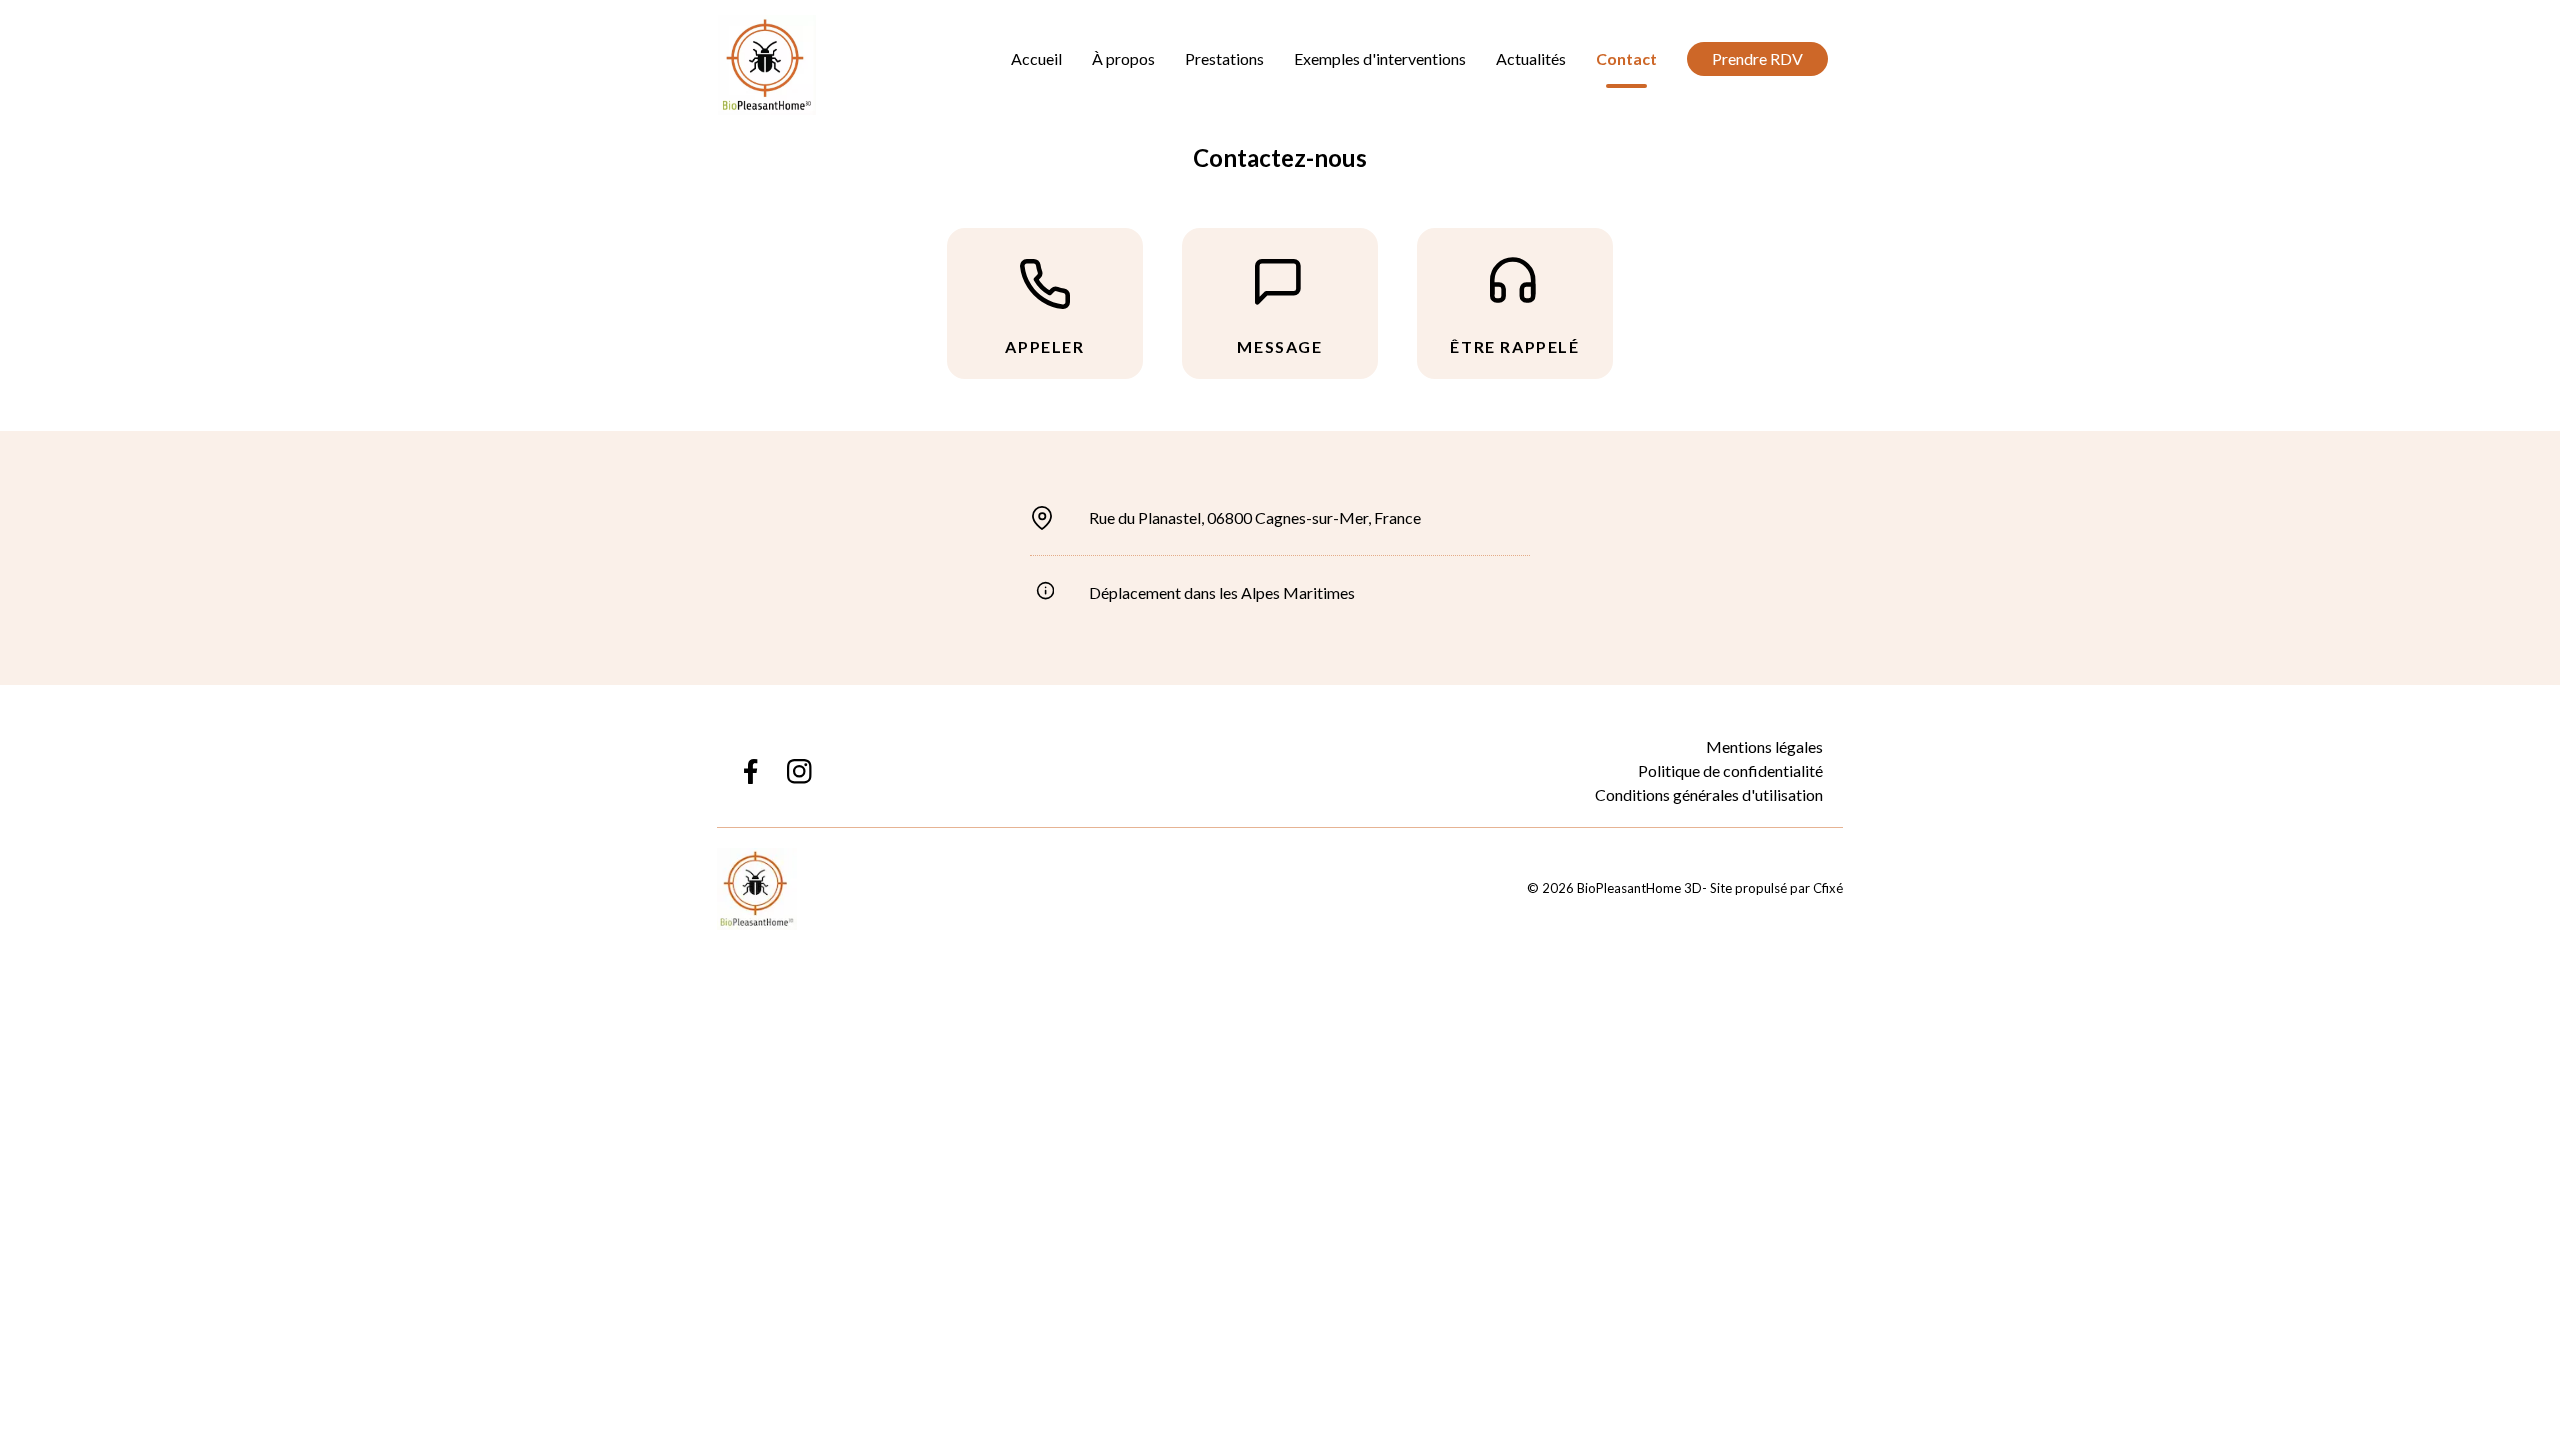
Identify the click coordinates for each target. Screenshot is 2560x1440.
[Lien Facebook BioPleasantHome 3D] (749, 771)
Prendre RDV (1757, 58)
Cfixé (1828, 888)
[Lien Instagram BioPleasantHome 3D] (799, 771)
